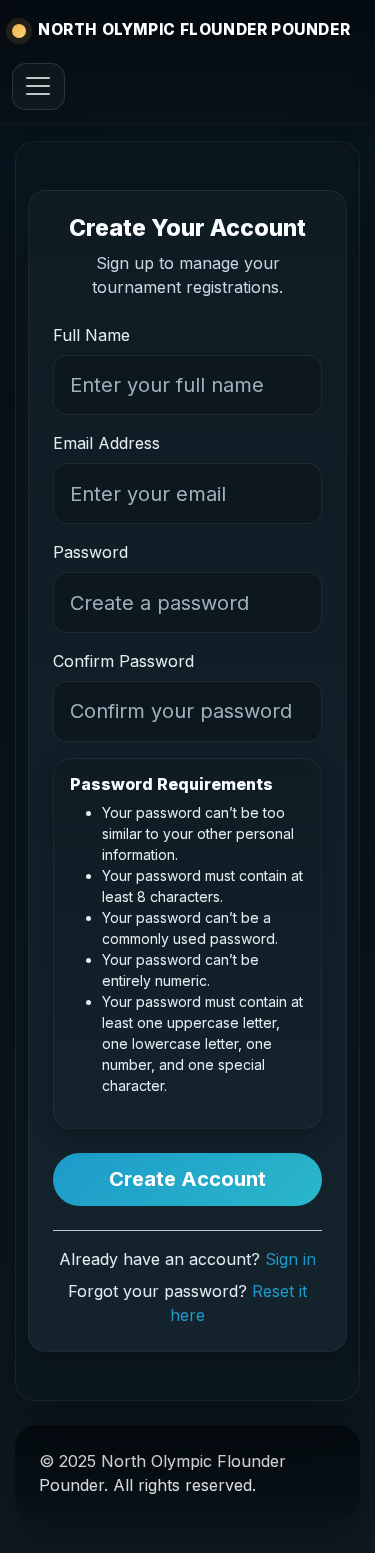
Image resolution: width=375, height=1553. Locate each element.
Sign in (290, 1259)
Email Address (106, 443)
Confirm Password (123, 661)
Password (90, 552)
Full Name (91, 335)
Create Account (187, 1179)
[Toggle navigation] (38, 86)
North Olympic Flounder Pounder (194, 29)
